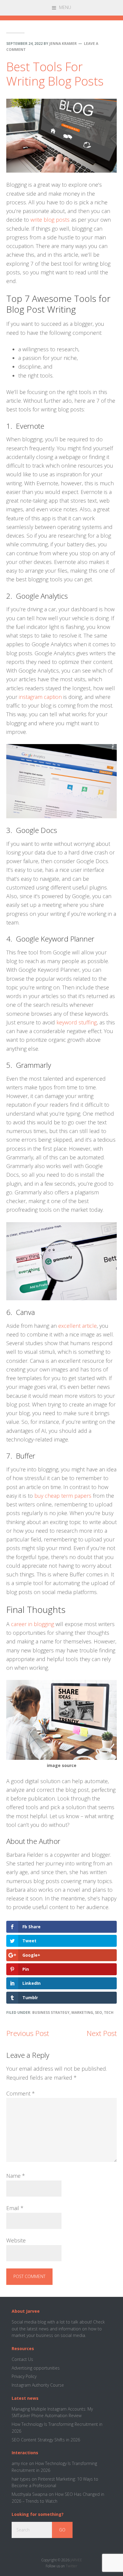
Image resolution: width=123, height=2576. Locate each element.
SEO (99, 2012)
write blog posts (50, 220)
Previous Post (28, 2033)
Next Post (102, 2033)
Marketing (82, 2012)
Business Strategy (51, 2012)
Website (16, 2240)
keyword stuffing (77, 1022)
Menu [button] (65, 7)
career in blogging (33, 1624)
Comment (21, 2093)
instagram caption (40, 697)
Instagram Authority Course (38, 2385)
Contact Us (22, 2359)
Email (15, 2208)
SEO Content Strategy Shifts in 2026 (46, 2440)
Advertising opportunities (36, 2368)
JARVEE (76, 2560)
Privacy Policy (24, 2376)
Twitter (72, 2566)
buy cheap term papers (63, 1496)
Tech (109, 2012)
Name (16, 2176)
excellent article (77, 1326)
